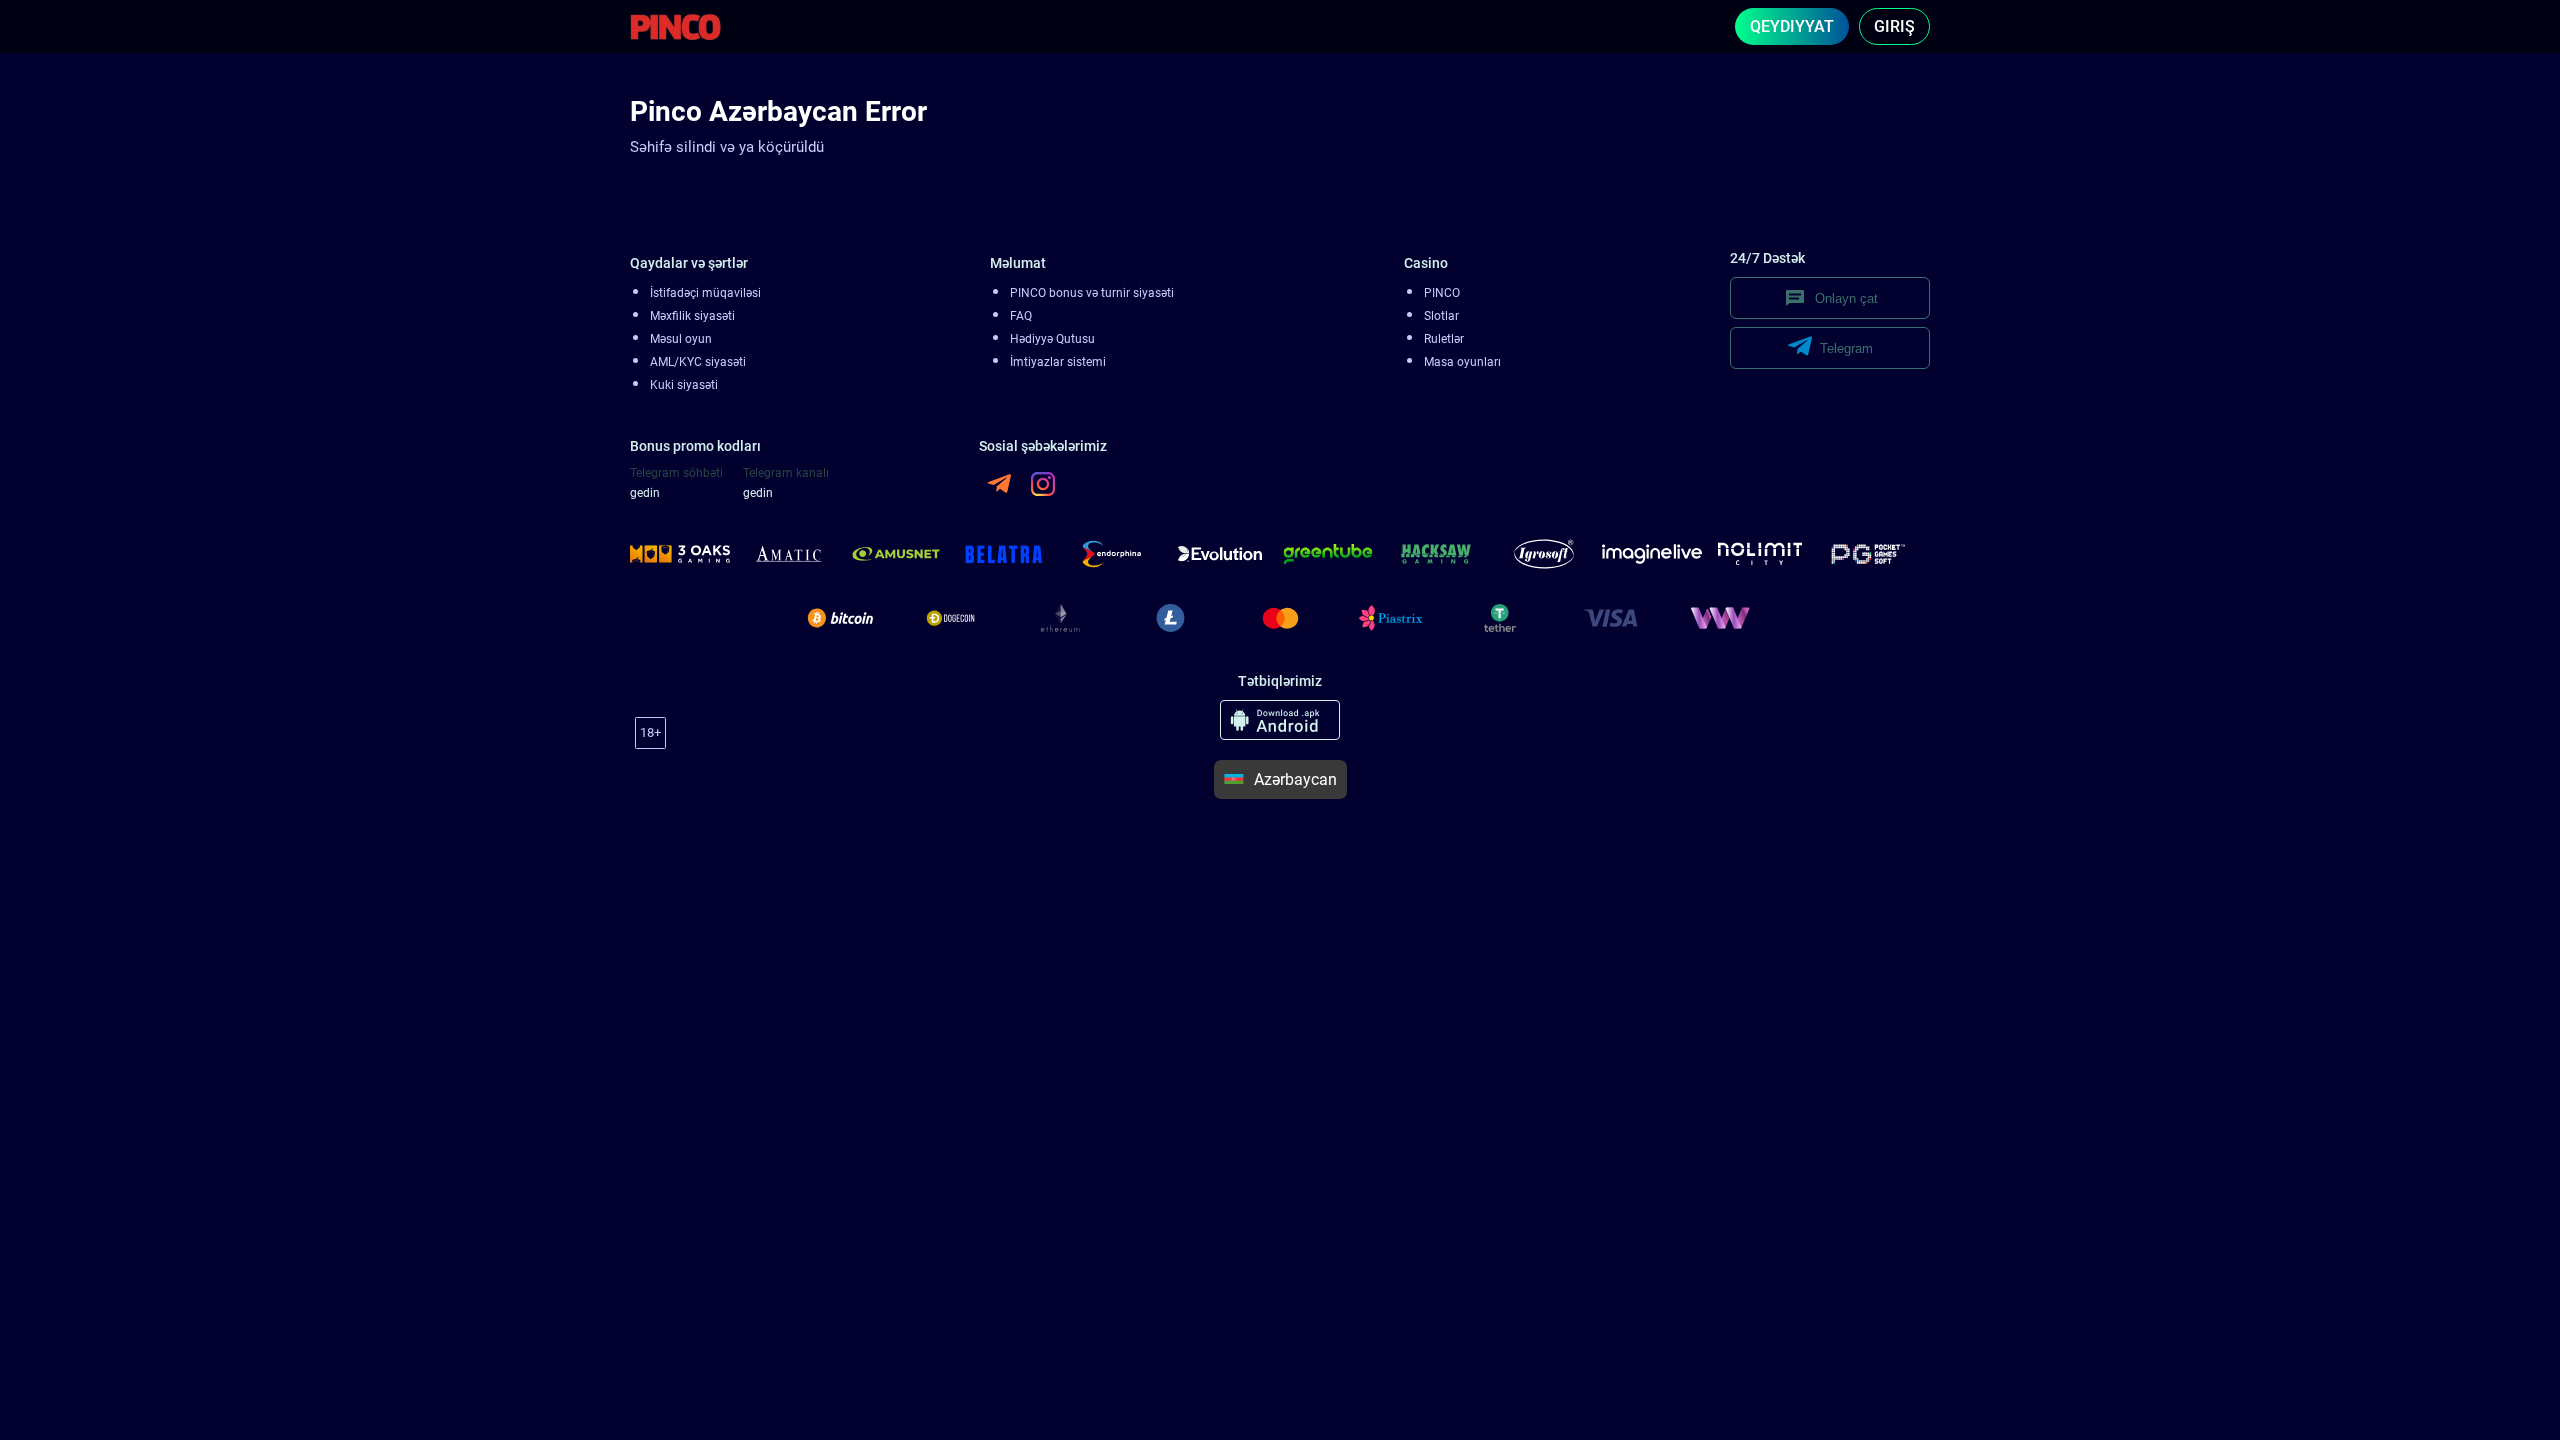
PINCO (1442, 293)
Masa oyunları (1462, 362)
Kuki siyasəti (684, 385)
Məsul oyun (681, 339)
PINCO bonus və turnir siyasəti (1092, 293)
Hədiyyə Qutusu (1052, 339)
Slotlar (1441, 316)
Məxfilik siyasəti (692, 316)
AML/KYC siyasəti (698, 362)
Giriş (1894, 26)
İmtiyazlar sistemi (1058, 362)
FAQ (1021, 316)
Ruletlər (1444, 339)
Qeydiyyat (1792, 26)
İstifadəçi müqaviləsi (705, 293)
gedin (645, 493)
